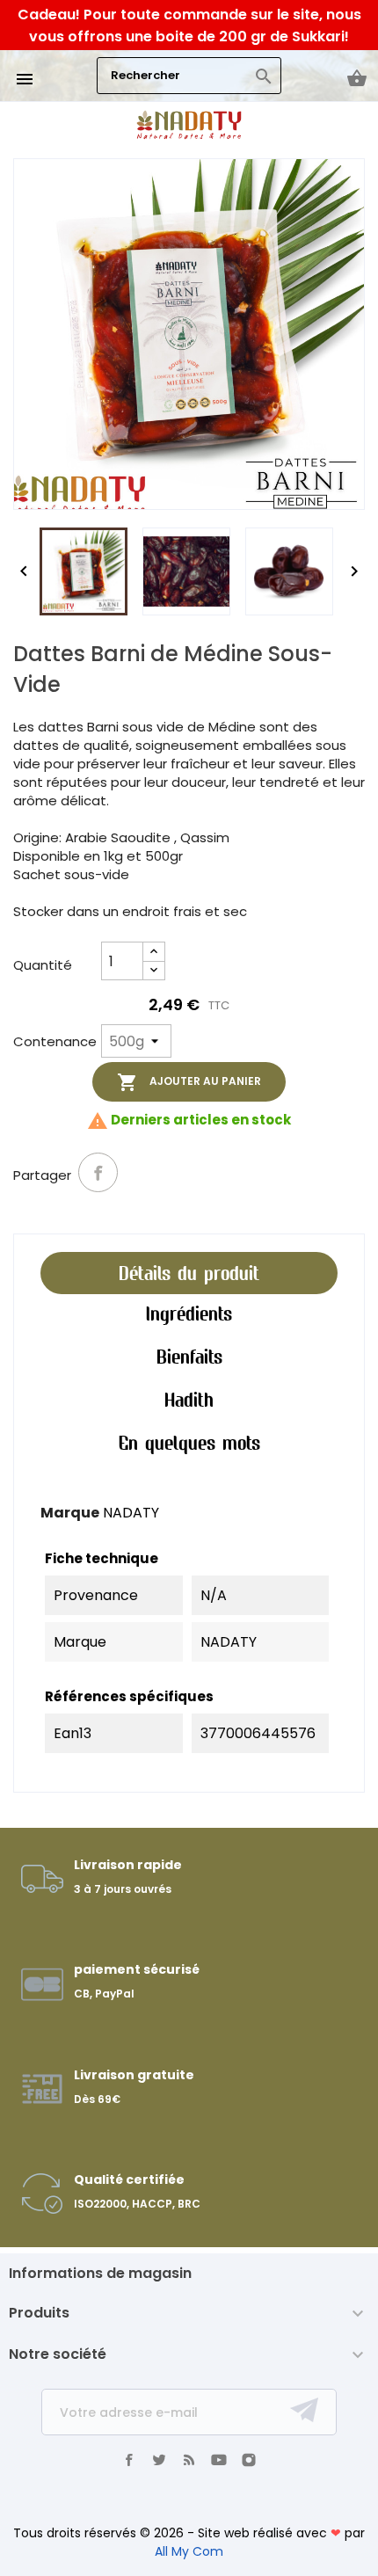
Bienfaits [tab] (189, 1357)
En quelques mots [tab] (189, 1443)
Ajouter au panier (189, 1082)
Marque (70, 1513)
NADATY (131, 1513)
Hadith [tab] (189, 1400)
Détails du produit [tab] (189, 1273)
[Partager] (98, 1172)
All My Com (189, 2551)
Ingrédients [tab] (189, 1313)
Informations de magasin (100, 2273)
